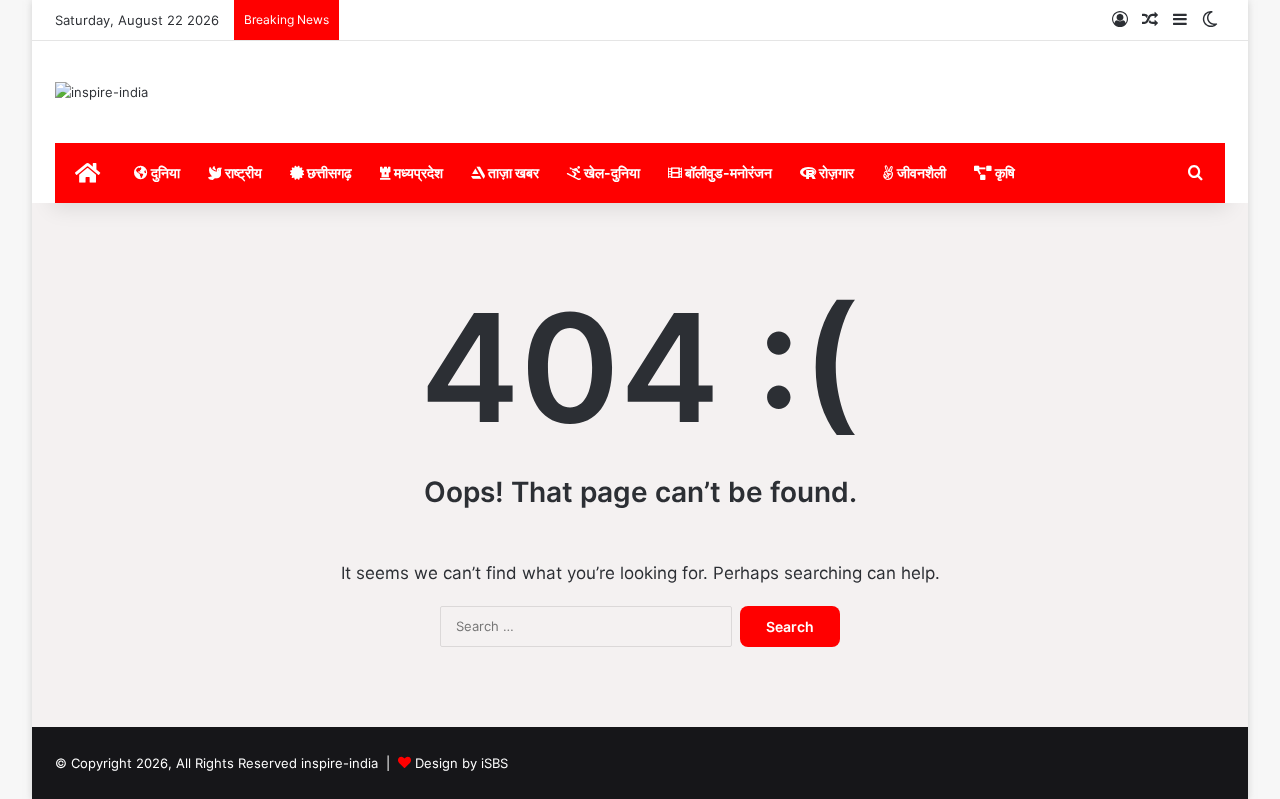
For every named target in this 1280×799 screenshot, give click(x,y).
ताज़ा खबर (512, 172)
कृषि (1003, 172)
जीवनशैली (920, 172)
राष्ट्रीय (242, 172)
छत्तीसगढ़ (328, 172)
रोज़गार (835, 172)
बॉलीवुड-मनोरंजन (727, 172)
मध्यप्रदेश (417, 172)
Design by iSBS (461, 763)
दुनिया (164, 172)
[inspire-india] (101, 92)
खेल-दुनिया (610, 172)
